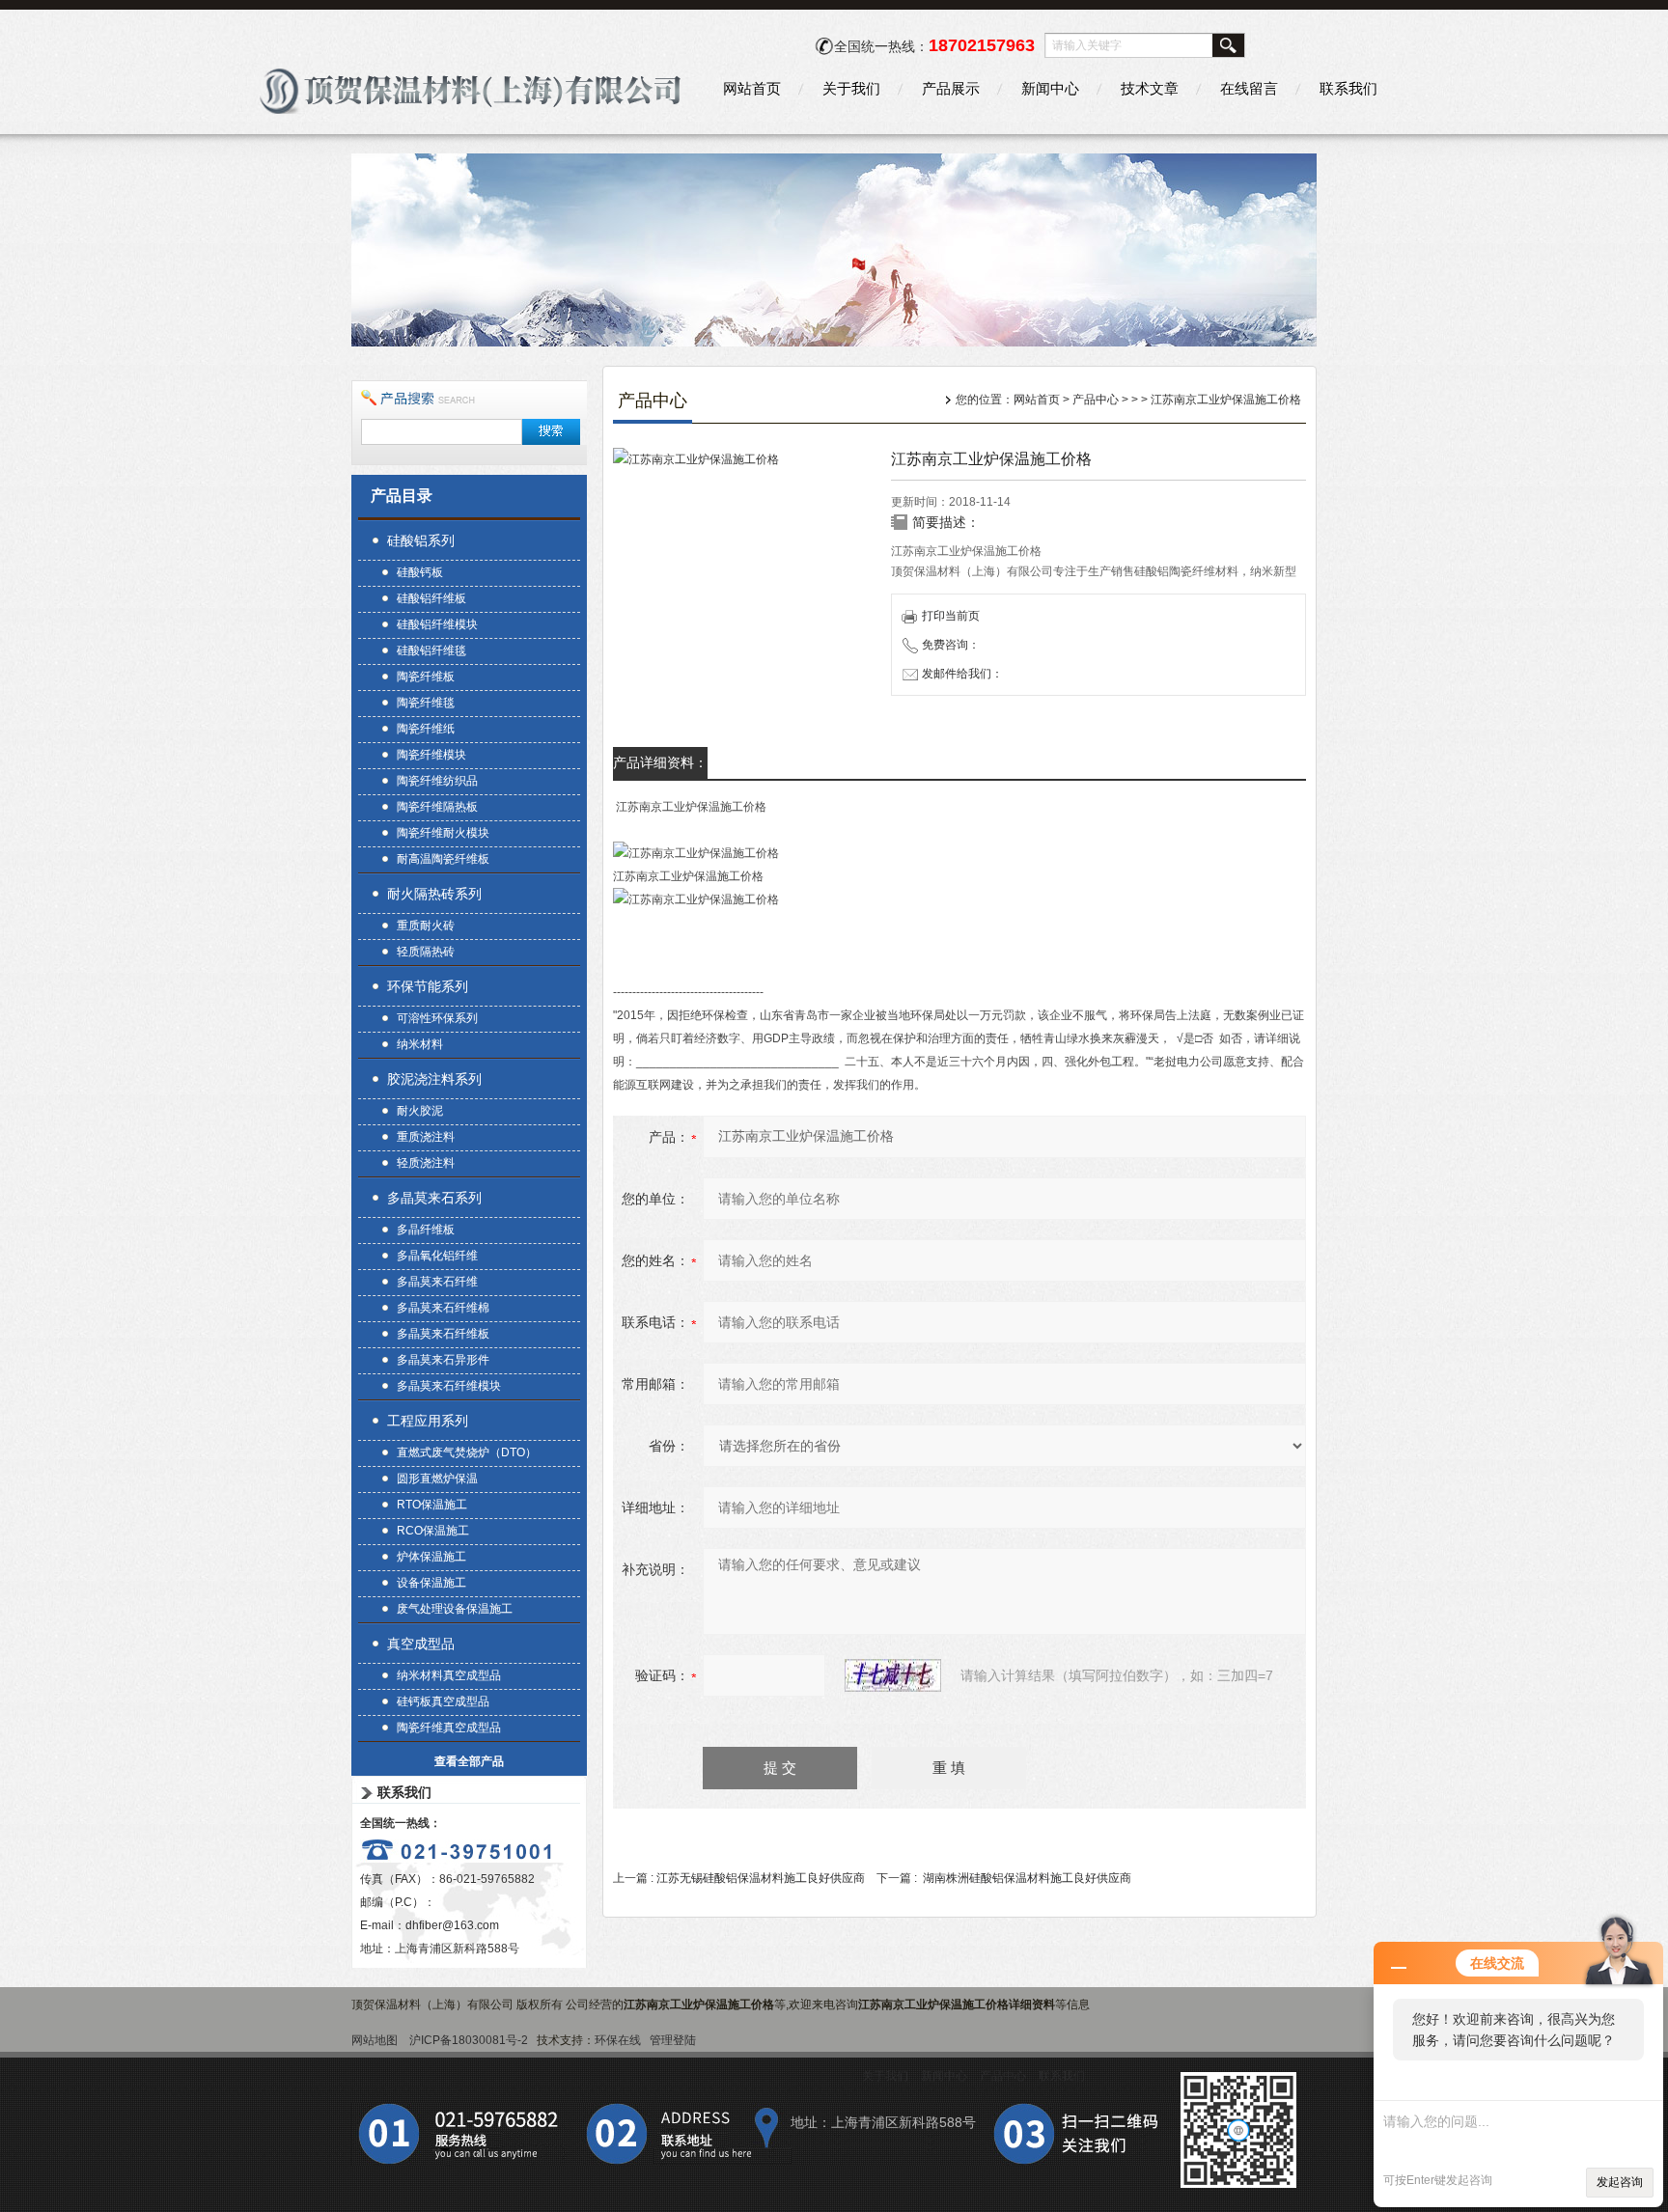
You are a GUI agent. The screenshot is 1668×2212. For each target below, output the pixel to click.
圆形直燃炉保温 (437, 1479)
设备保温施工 (431, 1583)
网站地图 (375, 2040)
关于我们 (851, 88)
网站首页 (752, 88)
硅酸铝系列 (421, 540)
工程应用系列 (428, 1421)
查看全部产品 (469, 1761)
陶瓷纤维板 (426, 677)
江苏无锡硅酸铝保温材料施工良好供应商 (761, 1878)
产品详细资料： (660, 762)
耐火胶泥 (420, 1111)
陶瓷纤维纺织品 (437, 781)
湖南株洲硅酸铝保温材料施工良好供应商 (1027, 1878)
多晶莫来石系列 (434, 1198)
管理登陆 (673, 2040)
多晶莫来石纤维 (437, 1282)
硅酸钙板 (420, 572)
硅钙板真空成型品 (443, 1701)
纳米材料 (420, 1044)
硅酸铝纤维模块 (437, 624)
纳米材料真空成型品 (449, 1675)
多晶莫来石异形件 (443, 1360)
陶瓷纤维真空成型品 (449, 1728)
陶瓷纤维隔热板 (437, 807)
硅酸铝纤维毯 (431, 650)
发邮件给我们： (962, 674)
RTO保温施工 (432, 1505)
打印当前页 (951, 616)
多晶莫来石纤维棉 (443, 1308)
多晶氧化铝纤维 (437, 1256)
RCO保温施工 (433, 1531)
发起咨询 (1620, 2182)
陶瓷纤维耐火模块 (443, 833)
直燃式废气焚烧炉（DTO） (467, 1452)
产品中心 (1096, 400)
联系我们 (1348, 88)
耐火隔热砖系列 (434, 894)
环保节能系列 (428, 986)
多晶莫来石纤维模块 (449, 1386)
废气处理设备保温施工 (455, 1609)
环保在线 (618, 2040)
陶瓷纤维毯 (426, 703)
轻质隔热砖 (426, 952)
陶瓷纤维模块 (431, 755)
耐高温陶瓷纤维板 (443, 859)
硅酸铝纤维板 (431, 598)
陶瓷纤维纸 (426, 729)
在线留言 (1249, 88)
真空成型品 (421, 1644)
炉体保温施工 (431, 1557)
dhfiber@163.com (452, 1925)
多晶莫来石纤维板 (443, 1334)
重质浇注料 (426, 1137)
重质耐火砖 (426, 926)
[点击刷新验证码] (893, 1675)
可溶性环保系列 (437, 1018)
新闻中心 (1050, 88)
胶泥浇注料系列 (434, 1079)
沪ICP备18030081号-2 (469, 2040)
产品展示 (951, 88)
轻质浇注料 (426, 1163)
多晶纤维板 (426, 1230)
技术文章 (1150, 88)
